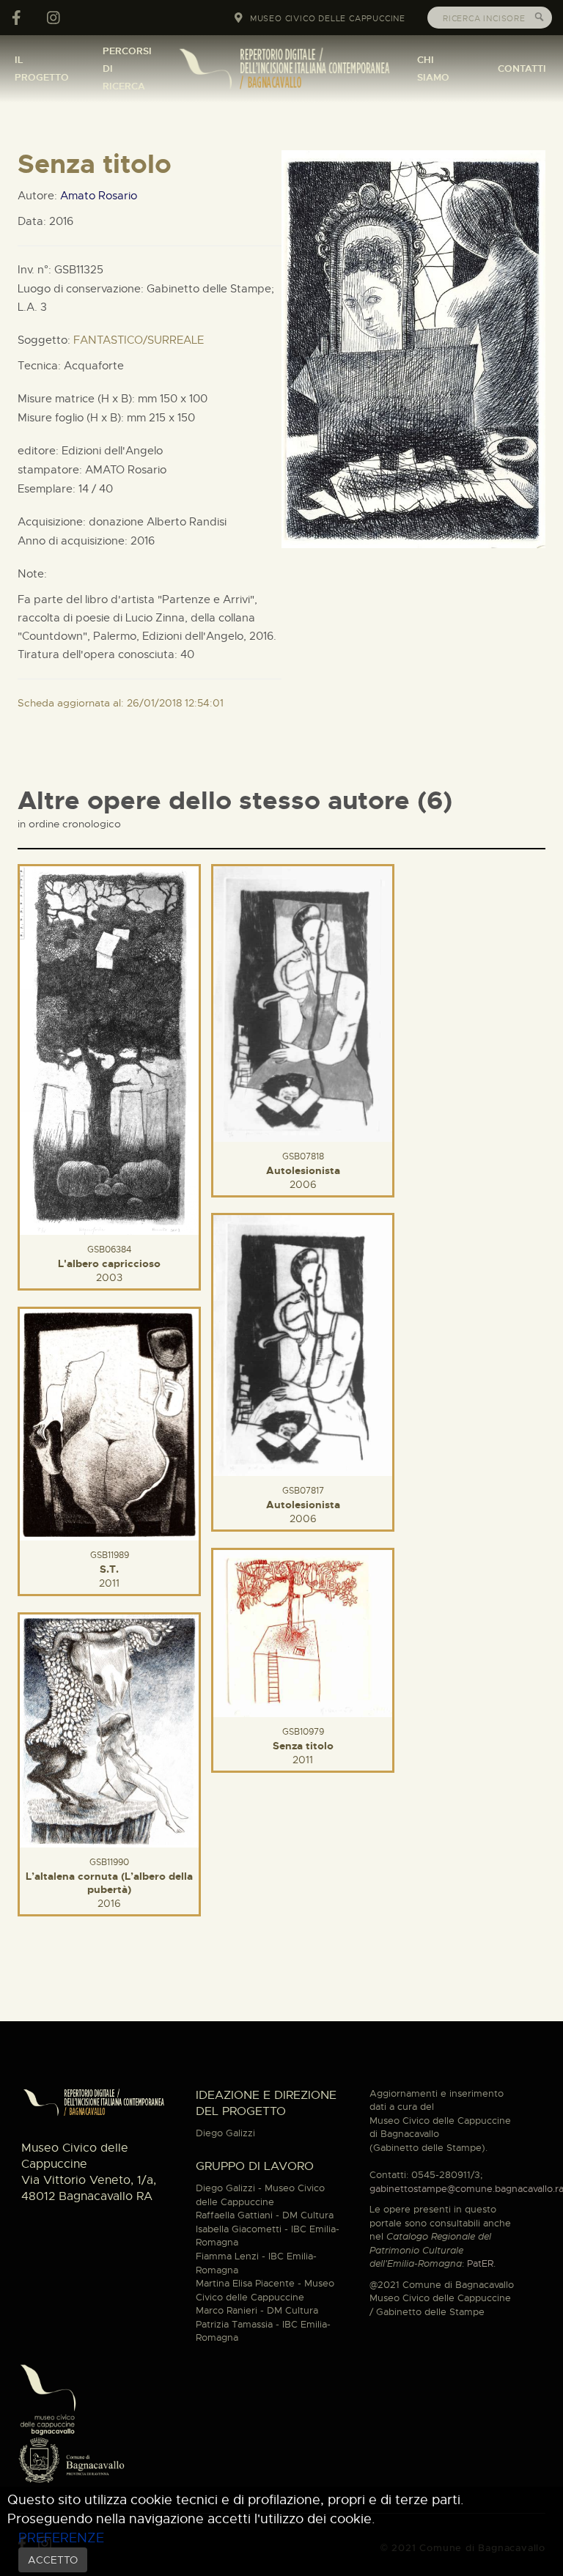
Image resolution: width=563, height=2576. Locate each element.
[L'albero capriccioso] (109, 1048)
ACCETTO (53, 2560)
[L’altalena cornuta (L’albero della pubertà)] (109, 1729)
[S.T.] (109, 1422)
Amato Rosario (99, 196)
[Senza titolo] (303, 1631)
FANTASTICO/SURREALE (139, 340)
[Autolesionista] (303, 1002)
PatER (480, 2263)
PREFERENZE (61, 2538)
